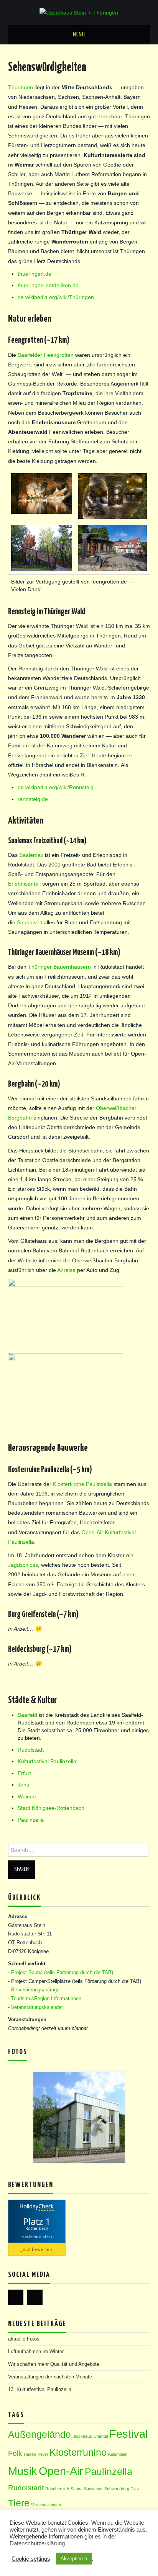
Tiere (19, 2503)
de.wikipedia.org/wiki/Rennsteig (56, 787)
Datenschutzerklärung (37, 2543)
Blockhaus (82, 2436)
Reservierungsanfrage (35, 1990)
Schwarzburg (117, 2489)
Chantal (101, 2436)
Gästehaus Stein (37, 2236)
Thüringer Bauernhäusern (59, 967)
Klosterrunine (78, 2453)
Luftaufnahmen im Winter (36, 2352)
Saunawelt (30, 922)
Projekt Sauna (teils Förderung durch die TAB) (62, 1973)
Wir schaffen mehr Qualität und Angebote (54, 2364)
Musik (23, 2471)
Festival (128, 2434)
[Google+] (35, 2297)
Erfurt (24, 1773)
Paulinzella (31, 1820)
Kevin (43, 2454)
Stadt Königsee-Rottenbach (51, 1808)
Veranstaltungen (46, 2505)
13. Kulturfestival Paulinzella (40, 2390)
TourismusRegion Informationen (46, 1999)
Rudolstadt (31, 1750)
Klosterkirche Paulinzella (82, 1484)
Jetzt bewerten (37, 2249)
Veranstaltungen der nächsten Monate (50, 2377)
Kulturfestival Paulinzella (47, 1761)
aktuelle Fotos (24, 2339)
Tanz (135, 2489)
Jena (24, 1785)
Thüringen (21, 87)
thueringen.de (35, 274)
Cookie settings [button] (31, 2559)
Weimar (27, 1796)
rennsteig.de (33, 799)
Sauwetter (93, 2489)
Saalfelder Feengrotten (46, 355)
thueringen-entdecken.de (48, 285)
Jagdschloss (23, 1565)
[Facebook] (16, 2297)
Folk (15, 2453)
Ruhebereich (57, 2489)
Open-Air (61, 2471)
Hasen (30, 2454)
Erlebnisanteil (24, 884)
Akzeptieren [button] (74, 2559)
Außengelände (39, 2435)
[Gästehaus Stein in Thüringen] (79, 12)
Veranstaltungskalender (37, 2007)
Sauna (77, 2489)
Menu (79, 35)
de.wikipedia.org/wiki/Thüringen (56, 297)
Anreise (66, 1270)
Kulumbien (118, 2454)
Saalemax (31, 855)
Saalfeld (27, 1715)
